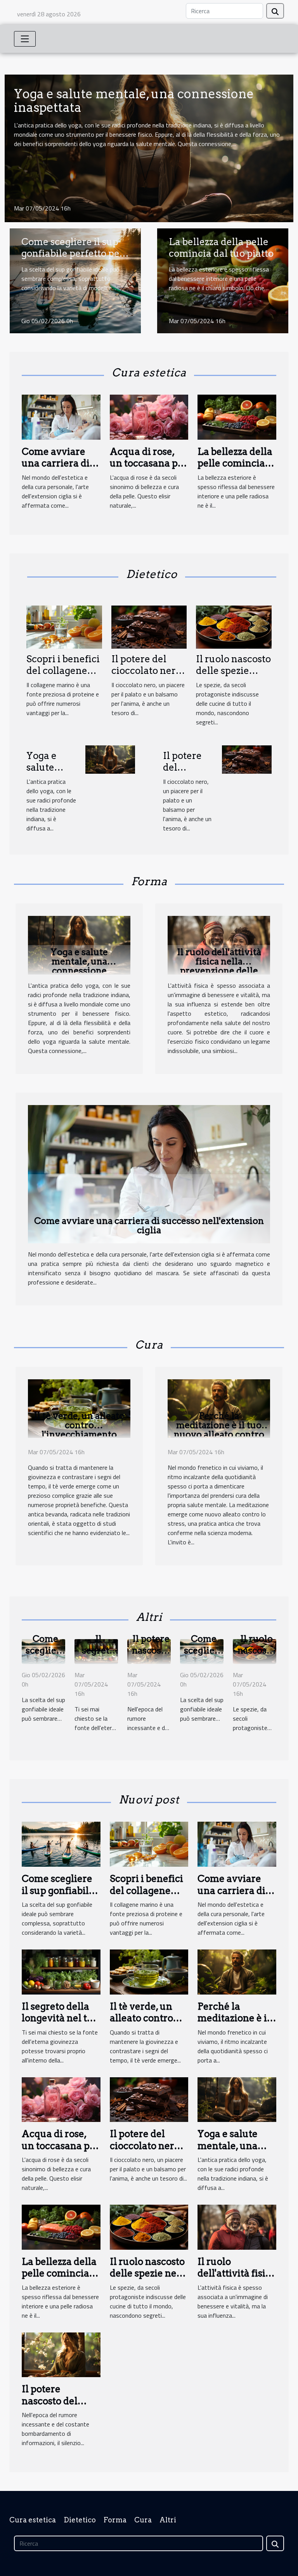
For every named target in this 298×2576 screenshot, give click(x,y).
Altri (168, 2520)
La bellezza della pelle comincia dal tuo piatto (221, 248)
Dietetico (80, 2520)
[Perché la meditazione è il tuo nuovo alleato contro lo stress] (219, 1408)
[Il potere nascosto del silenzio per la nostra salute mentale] (61, 2354)
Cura (143, 2520)
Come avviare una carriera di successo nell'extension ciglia (149, 1225)
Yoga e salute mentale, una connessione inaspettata (134, 101)
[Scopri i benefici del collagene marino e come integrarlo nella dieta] (64, 626)
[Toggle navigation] (25, 39)
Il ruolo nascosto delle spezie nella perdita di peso (233, 677)
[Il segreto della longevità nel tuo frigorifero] (61, 1971)
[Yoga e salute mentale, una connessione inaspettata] (110, 759)
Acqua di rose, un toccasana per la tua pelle (149, 463)
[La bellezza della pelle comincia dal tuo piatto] (237, 416)
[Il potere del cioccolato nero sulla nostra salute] (149, 626)
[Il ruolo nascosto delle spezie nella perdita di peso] (234, 626)
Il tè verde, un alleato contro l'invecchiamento (79, 1425)
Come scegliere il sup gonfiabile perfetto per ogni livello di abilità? (73, 254)
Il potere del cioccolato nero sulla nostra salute (146, 677)
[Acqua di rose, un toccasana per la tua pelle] (149, 416)
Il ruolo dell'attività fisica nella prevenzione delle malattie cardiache (219, 966)
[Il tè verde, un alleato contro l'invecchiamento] (79, 1408)
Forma (115, 2520)
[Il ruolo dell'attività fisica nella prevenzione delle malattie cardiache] (219, 944)
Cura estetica (33, 2520)
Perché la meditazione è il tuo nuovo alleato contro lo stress (219, 1430)
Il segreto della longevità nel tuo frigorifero (60, 2018)
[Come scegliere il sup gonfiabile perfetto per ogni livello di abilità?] (61, 1843)
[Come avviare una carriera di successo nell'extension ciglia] (61, 416)
